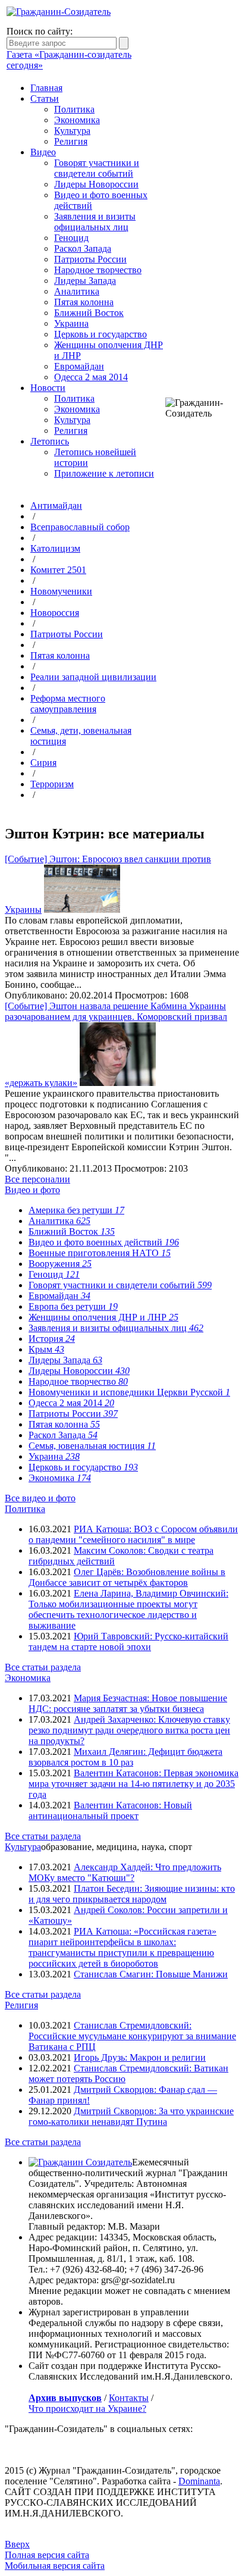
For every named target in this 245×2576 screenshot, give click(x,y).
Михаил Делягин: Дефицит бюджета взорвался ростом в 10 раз (125, 1757)
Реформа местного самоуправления (68, 704)
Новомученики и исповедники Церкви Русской (129, 1392)
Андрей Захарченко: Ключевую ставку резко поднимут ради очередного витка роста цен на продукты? (129, 1730)
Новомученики (61, 591)
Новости (48, 388)
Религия (71, 141)
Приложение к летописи (104, 473)
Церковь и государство (100, 334)
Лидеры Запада (85, 281)
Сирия (43, 763)
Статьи (45, 98)
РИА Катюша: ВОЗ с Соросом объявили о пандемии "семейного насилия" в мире (133, 1534)
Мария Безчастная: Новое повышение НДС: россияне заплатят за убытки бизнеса (128, 1703)
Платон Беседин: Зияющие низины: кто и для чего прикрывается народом (132, 1894)
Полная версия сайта (47, 2555)
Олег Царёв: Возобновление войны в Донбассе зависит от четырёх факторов (127, 1577)
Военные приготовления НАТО (100, 1253)
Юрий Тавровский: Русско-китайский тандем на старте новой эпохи (128, 1641)
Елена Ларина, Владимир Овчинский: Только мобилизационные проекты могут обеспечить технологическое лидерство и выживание (128, 1609)
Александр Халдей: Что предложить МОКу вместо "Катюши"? (125, 1872)
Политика (74, 109)
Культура (72, 131)
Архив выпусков (65, 2398)
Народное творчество (98, 270)
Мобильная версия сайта (55, 2566)
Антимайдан (56, 506)
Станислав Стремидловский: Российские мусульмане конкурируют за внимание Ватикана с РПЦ (132, 2036)
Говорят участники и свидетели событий (97, 168)
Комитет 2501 (58, 570)
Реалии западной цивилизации (93, 677)
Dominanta (199, 2481)
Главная (46, 88)
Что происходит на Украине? (87, 2408)
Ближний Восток (89, 313)
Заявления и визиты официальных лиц (95, 222)
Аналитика (77, 291)
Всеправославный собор (80, 527)
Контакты (129, 2398)
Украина (71, 323)
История (52, 1339)
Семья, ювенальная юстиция (92, 1446)
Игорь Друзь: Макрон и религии (140, 2057)
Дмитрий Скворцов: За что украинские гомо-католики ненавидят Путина (131, 2116)
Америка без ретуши (76, 1210)
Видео (43, 152)
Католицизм (55, 548)
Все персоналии (37, 1179)
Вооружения (60, 1264)
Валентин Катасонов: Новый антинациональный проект (110, 1810)
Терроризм (52, 784)
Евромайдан (79, 366)
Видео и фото (32, 1190)
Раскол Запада (83, 248)
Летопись (50, 441)
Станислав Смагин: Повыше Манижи (151, 1974)
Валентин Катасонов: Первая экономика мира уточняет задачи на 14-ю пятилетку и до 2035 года (134, 1784)
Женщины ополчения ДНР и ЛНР (103, 1317)
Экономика (77, 120)
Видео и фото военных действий (104, 1242)
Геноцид (71, 238)
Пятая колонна (84, 302)
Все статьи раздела (43, 1667)
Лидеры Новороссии (96, 184)
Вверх (17, 2544)
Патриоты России (90, 259)
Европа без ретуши (73, 1306)
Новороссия (55, 613)
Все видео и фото (40, 1498)
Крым (46, 1349)
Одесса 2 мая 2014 (91, 377)
